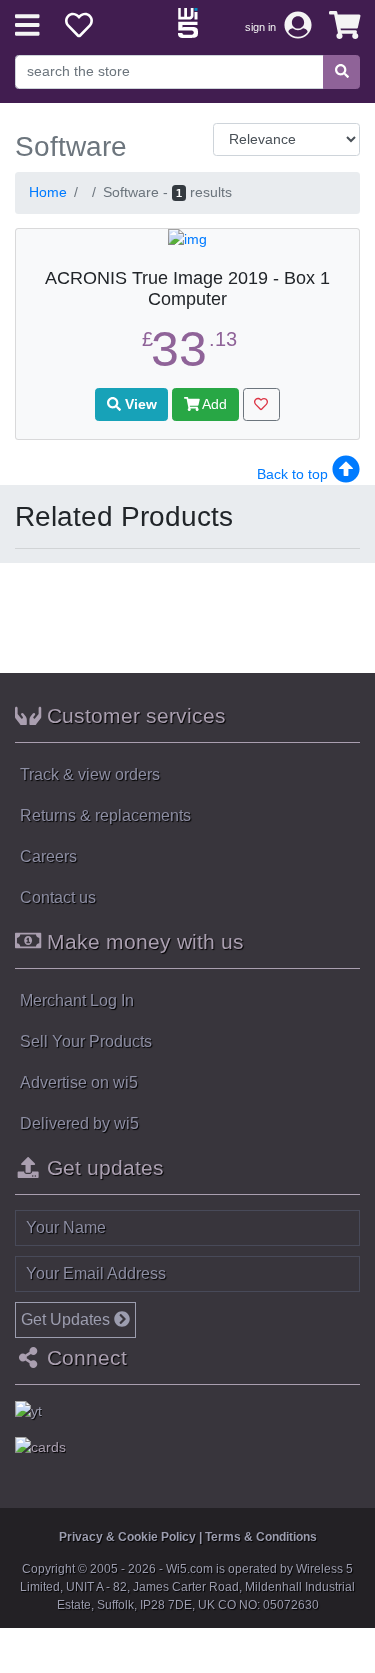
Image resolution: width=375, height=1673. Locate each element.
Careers (48, 856)
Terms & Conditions (261, 1537)
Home (48, 192)
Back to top (294, 474)
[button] (345, 25)
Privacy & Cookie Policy (127, 1537)
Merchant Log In (77, 1000)
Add (213, 404)
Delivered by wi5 (79, 1123)
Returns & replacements (105, 815)
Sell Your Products (86, 1041)
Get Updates (67, 1319)
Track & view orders (90, 774)
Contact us (58, 897)
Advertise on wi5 (79, 1082)
